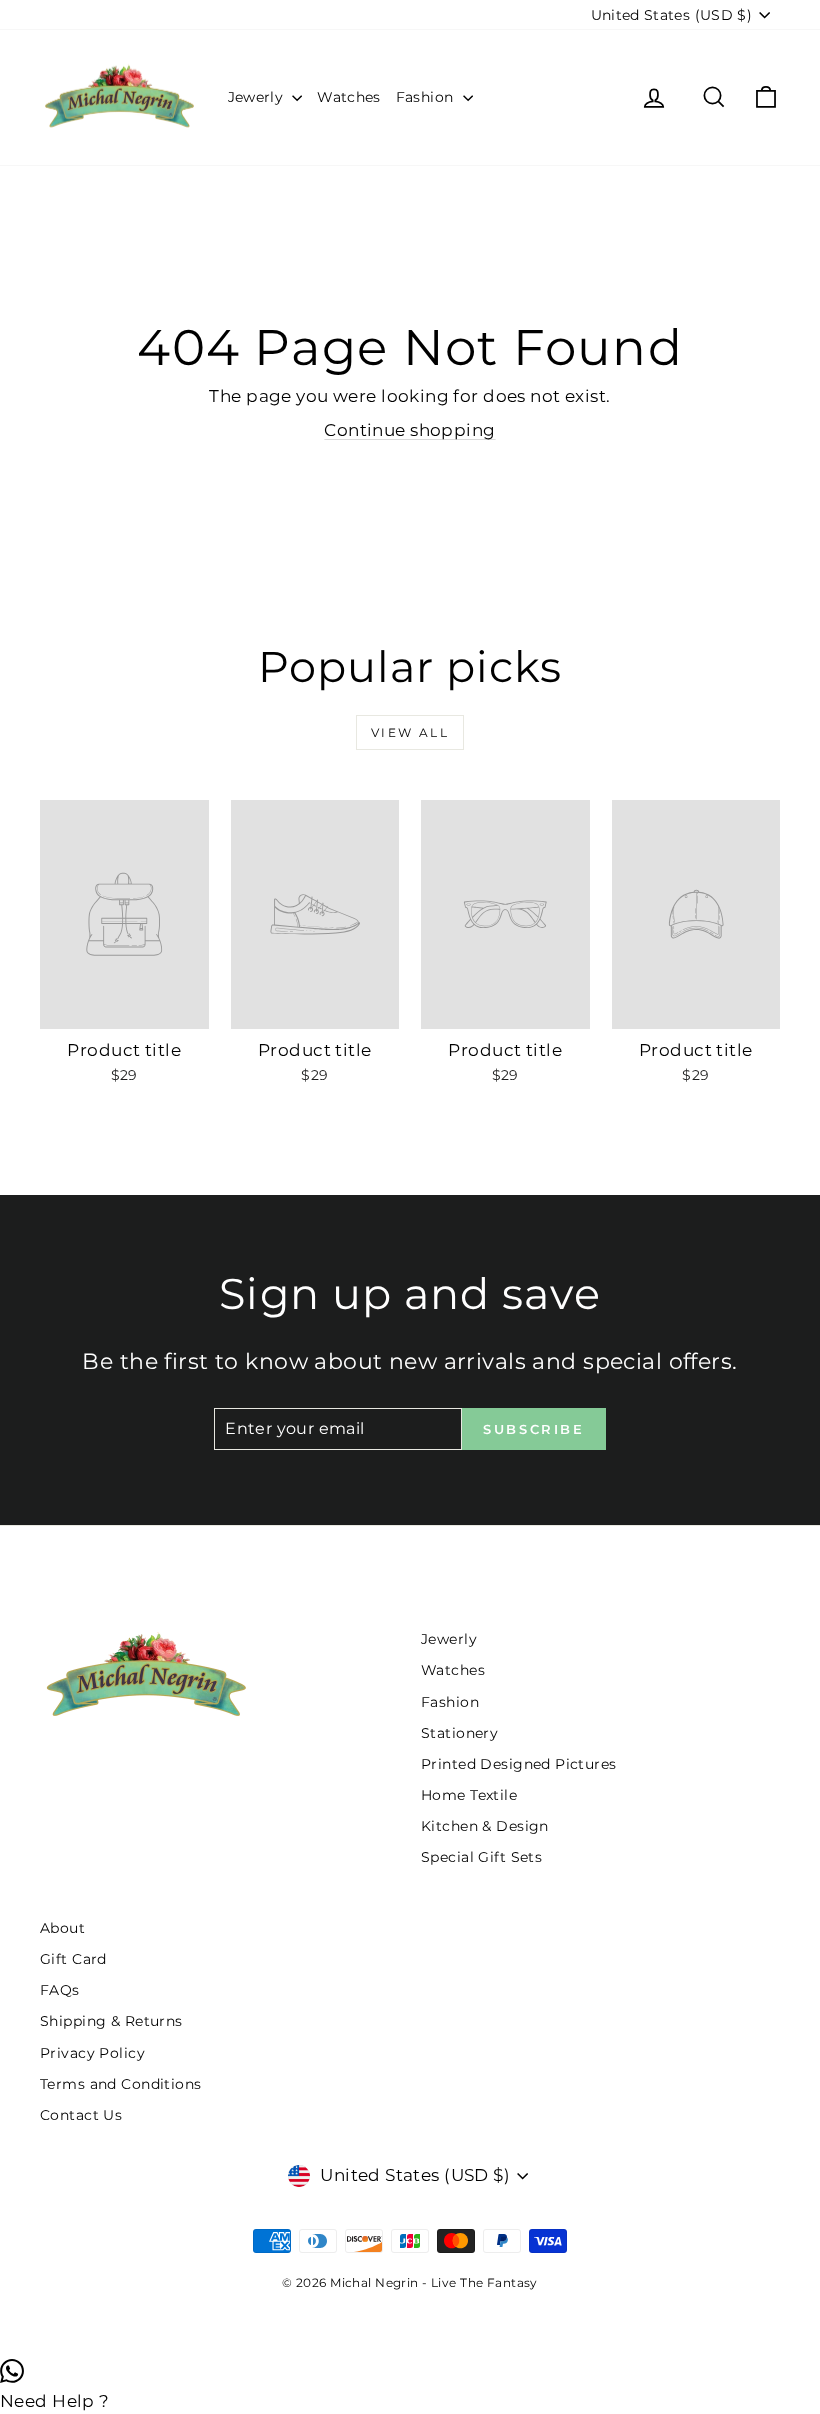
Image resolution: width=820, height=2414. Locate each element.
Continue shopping (409, 430)
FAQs (60, 1990)
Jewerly (258, 97)
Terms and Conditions (121, 2084)
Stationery (459, 1733)
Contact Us (81, 2115)
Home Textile (469, 1795)
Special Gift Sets (481, 1857)
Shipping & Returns (111, 2021)
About (62, 1928)
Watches (348, 97)
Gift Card (73, 1959)
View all (410, 732)
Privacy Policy (92, 2053)
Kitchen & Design (485, 1826)
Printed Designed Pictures (519, 1764)
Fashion (427, 97)
